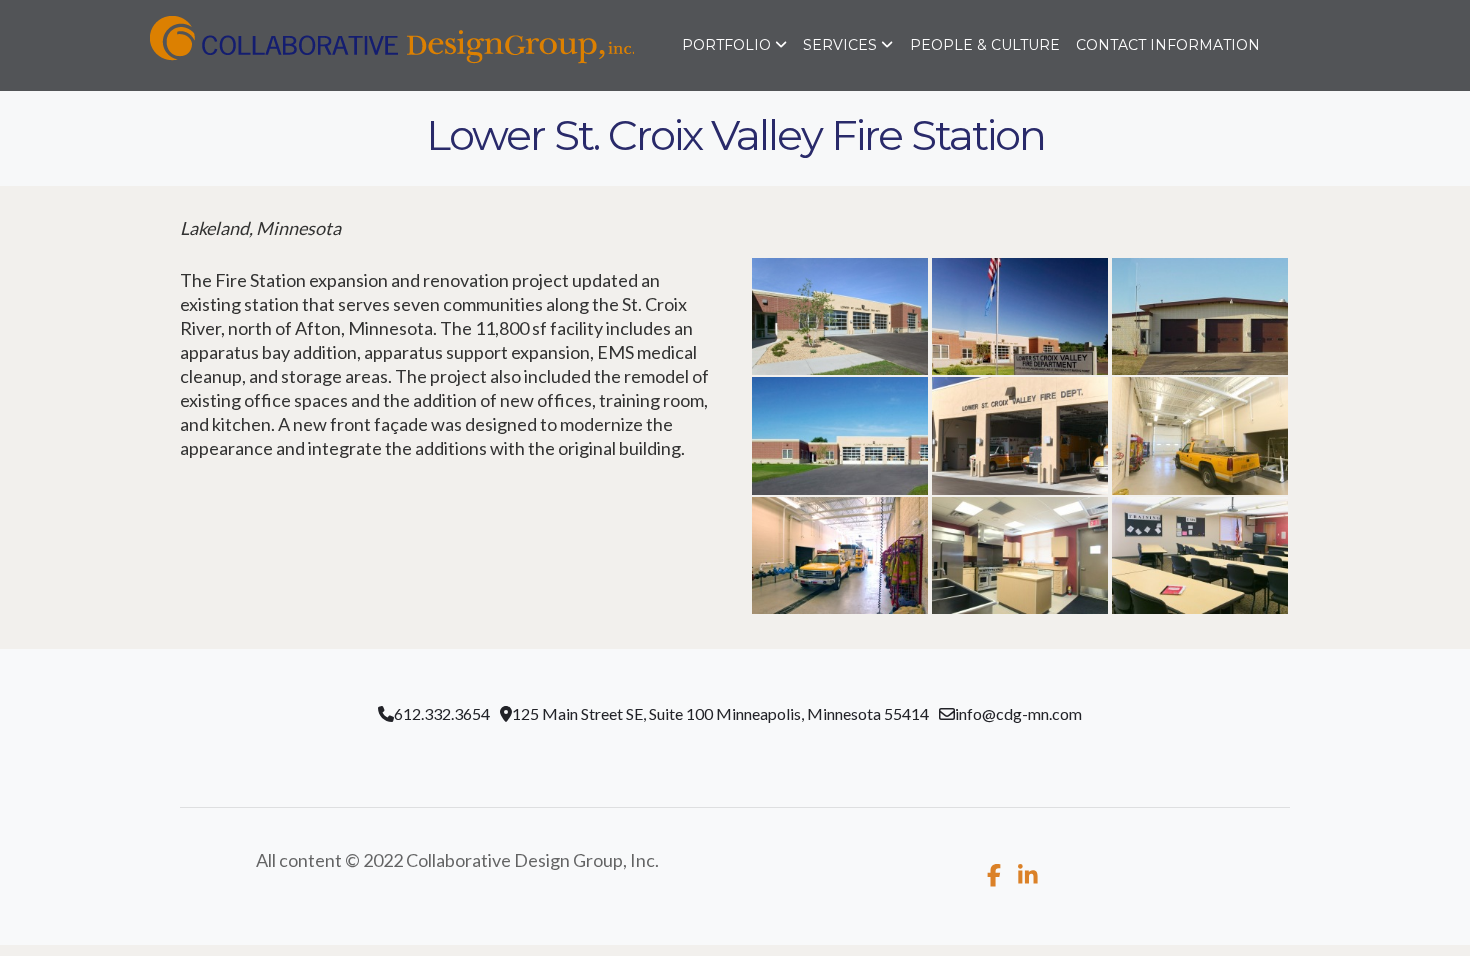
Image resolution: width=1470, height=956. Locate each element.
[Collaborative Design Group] (332, 45)
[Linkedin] (1028, 875)
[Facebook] (994, 875)
